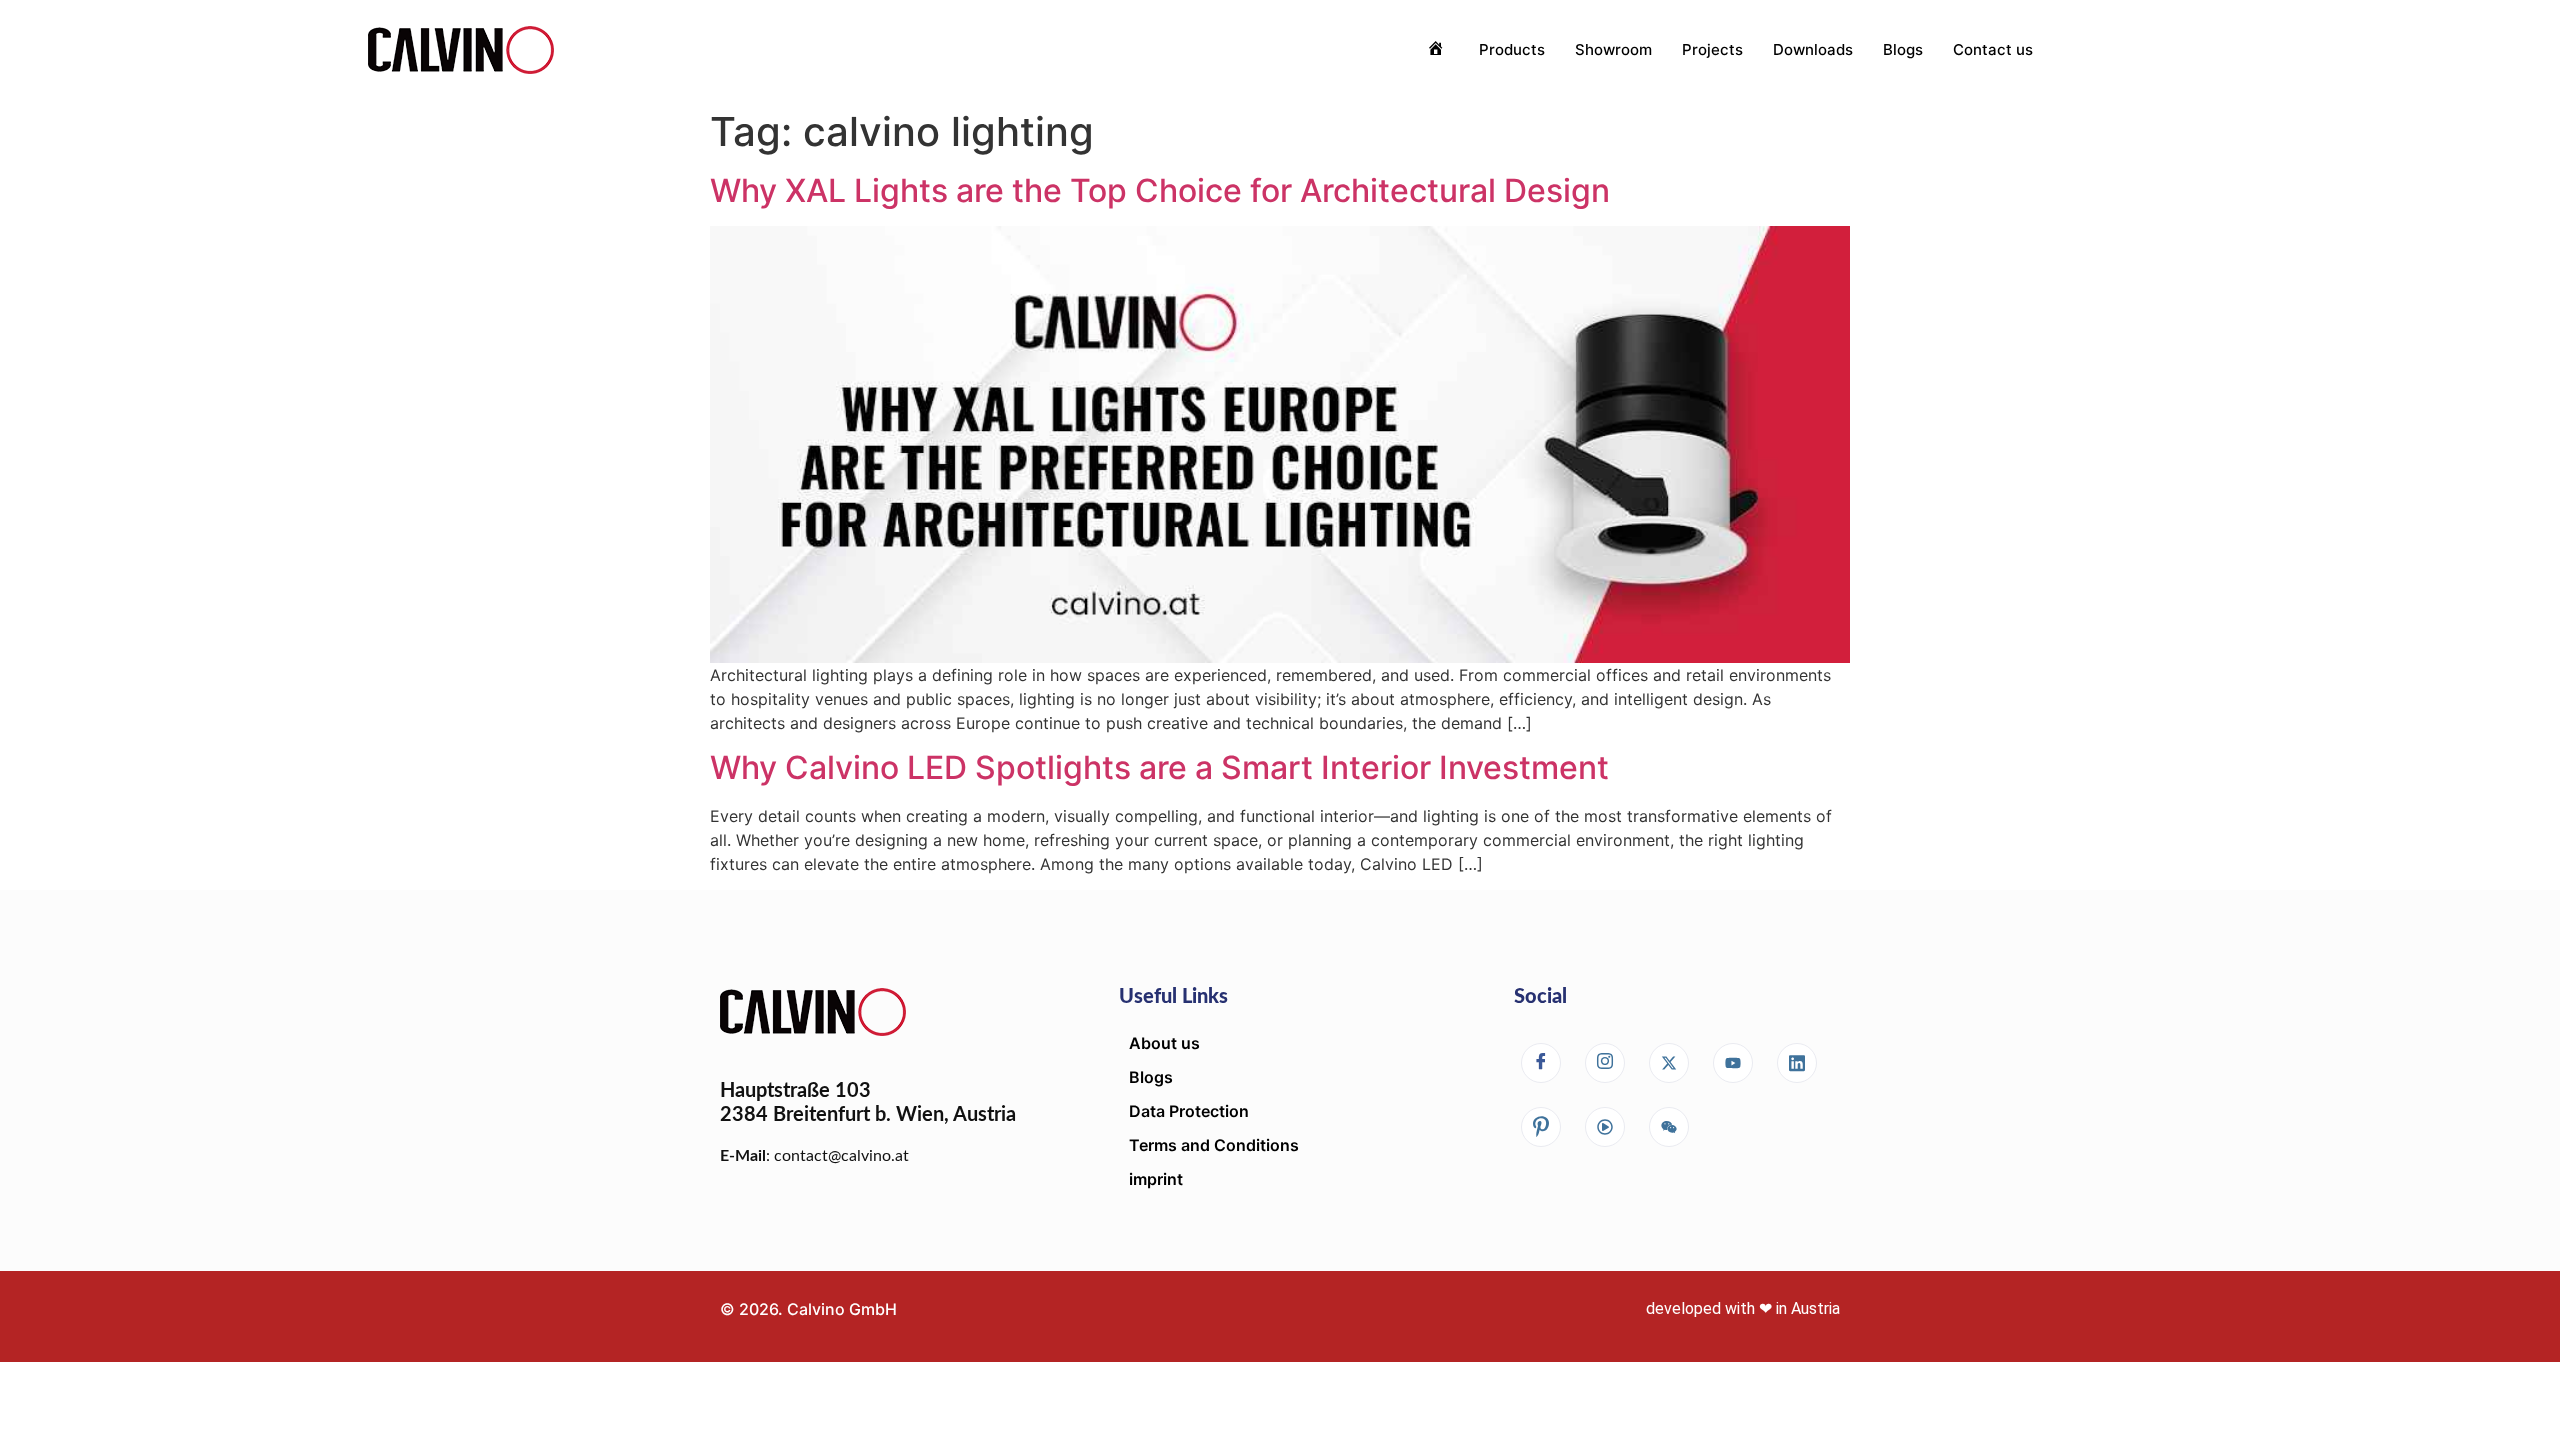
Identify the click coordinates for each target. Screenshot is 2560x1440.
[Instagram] (1605, 1063)
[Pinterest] (1541, 1127)
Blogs (1903, 49)
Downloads (1813, 49)
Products (1512, 49)
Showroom (1613, 49)
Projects (1712, 49)
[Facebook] (1541, 1063)
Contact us (1993, 49)
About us (1164, 1043)
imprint (1156, 1179)
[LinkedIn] (1797, 1063)
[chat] (1605, 1127)
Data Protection (1189, 1111)
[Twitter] (1669, 1063)
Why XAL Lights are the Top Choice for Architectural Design (1160, 190)
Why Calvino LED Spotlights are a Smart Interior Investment (1159, 767)
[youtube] (1733, 1063)
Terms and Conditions (1214, 1145)
